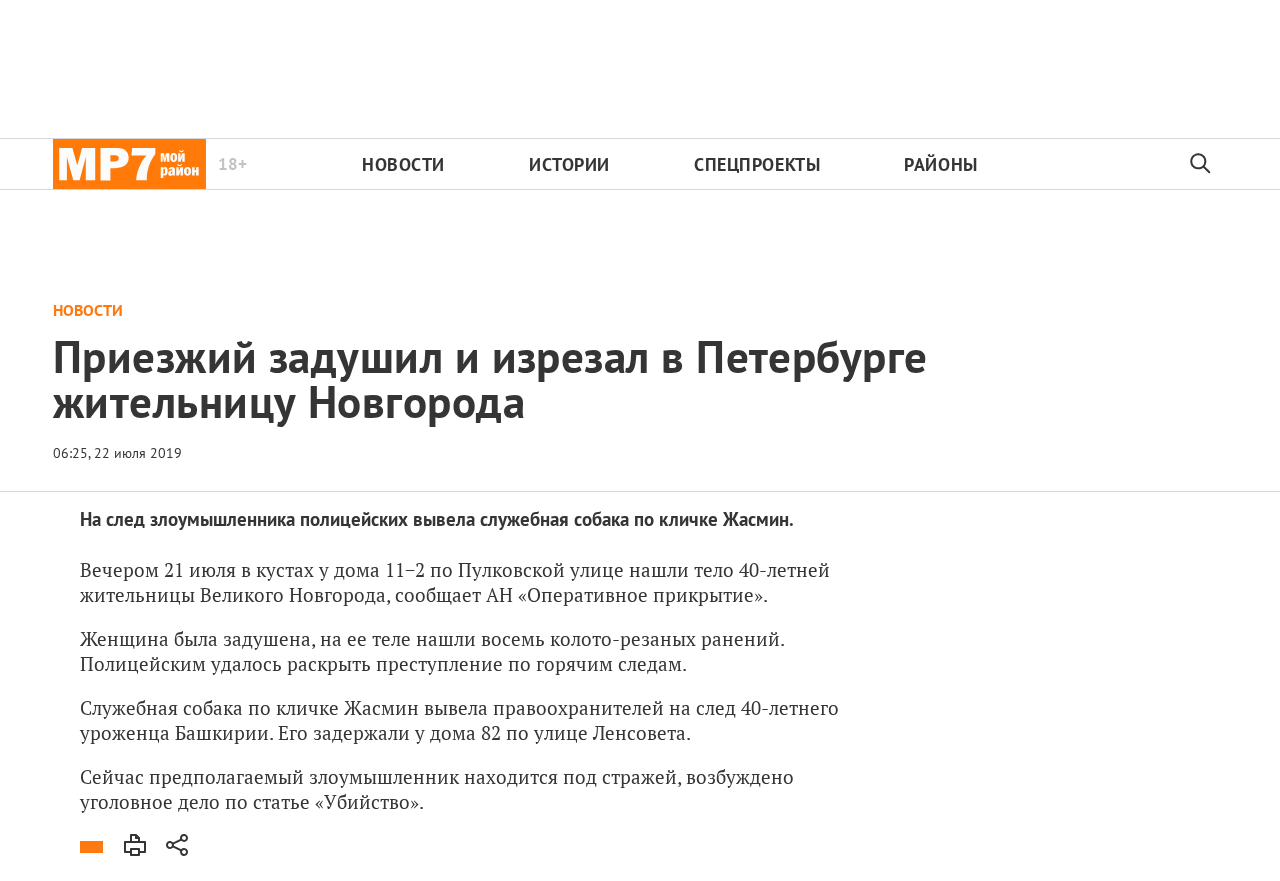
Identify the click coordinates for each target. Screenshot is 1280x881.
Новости (403, 164)
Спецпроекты (757, 164)
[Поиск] (1201, 164)
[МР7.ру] (129, 164)
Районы (940, 164)
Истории (569, 164)
